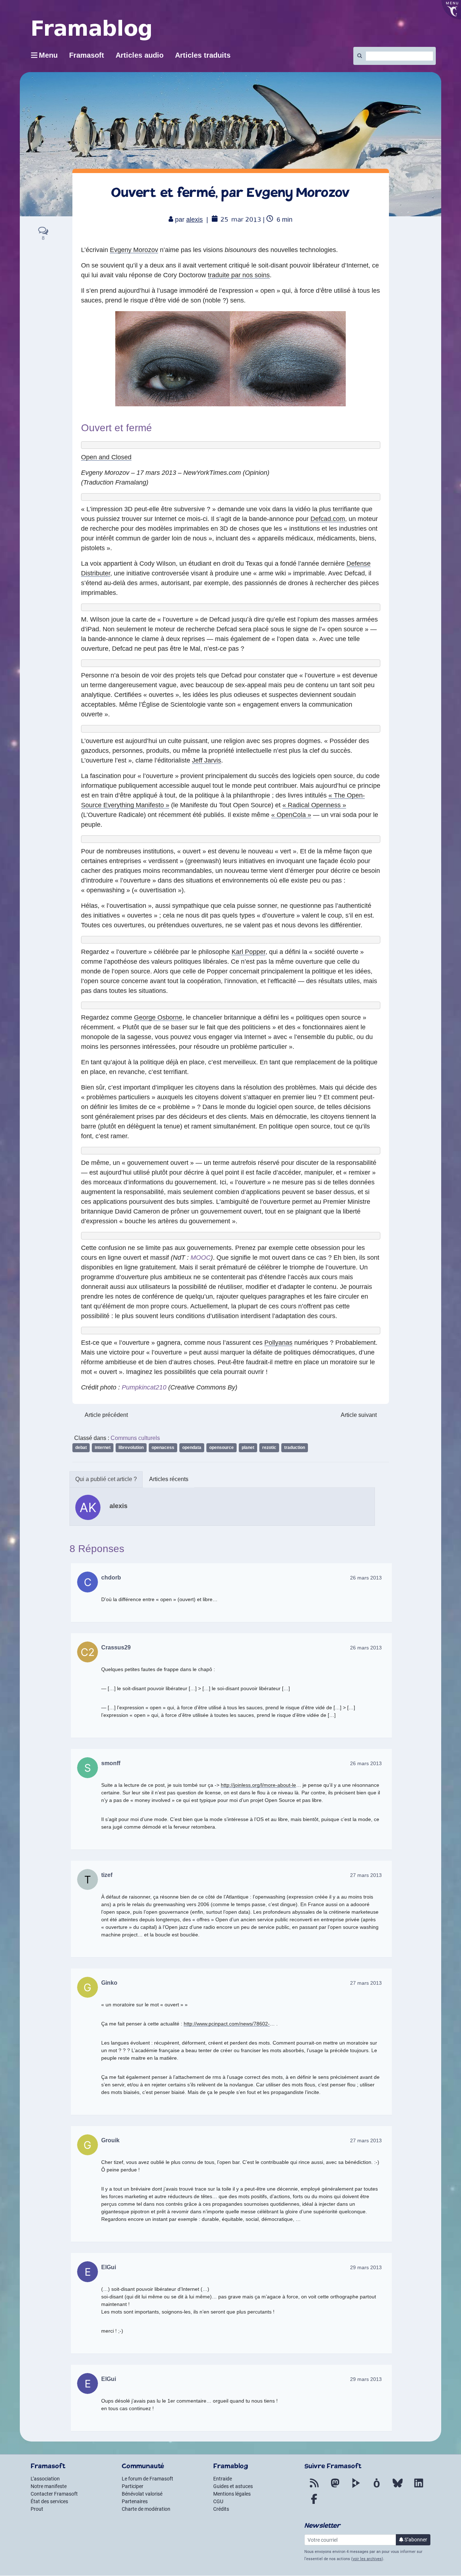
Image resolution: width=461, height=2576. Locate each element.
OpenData (192, 1448)
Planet (248, 1448)
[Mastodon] (335, 2487)
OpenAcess (163, 1448)
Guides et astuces (233, 2486)
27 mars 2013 (366, 1875)
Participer (133, 2486)
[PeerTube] (356, 2487)
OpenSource (221, 1448)
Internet (103, 1448)
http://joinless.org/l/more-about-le (258, 1785)
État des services (49, 2501)
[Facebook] (314, 2503)
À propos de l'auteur (106, 1479)
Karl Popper (249, 952)
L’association (45, 2479)
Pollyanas (278, 1343)
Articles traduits (203, 55)
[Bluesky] (398, 2487)
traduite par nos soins (239, 275)
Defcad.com (328, 519)
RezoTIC (269, 1448)
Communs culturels (135, 1438)
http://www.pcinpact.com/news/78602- (227, 2024)
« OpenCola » (291, 815)
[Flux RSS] (314, 2487)
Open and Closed (106, 457)
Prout (37, 2509)
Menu (48, 55)
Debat (81, 1448)
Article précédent (106, 1415)
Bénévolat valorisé (142, 2494)
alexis (194, 220)
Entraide (223, 2479)
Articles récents (169, 1479)
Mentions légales (232, 2494)
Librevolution (131, 1448)
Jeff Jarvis (207, 760)
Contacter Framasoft (54, 2494)
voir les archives (367, 2559)
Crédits (221, 2509)
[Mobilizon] (377, 2487)
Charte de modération (146, 2509)
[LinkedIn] (419, 2487)
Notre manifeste (49, 2486)
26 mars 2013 (366, 1578)
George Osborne (158, 1017)
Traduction (295, 1448)
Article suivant (359, 1415)
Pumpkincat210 (144, 1387)
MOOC (201, 1258)
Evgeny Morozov (134, 250)
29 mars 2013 (366, 2267)
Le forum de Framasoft (147, 2479)
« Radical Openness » (314, 805)
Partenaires (135, 2501)
